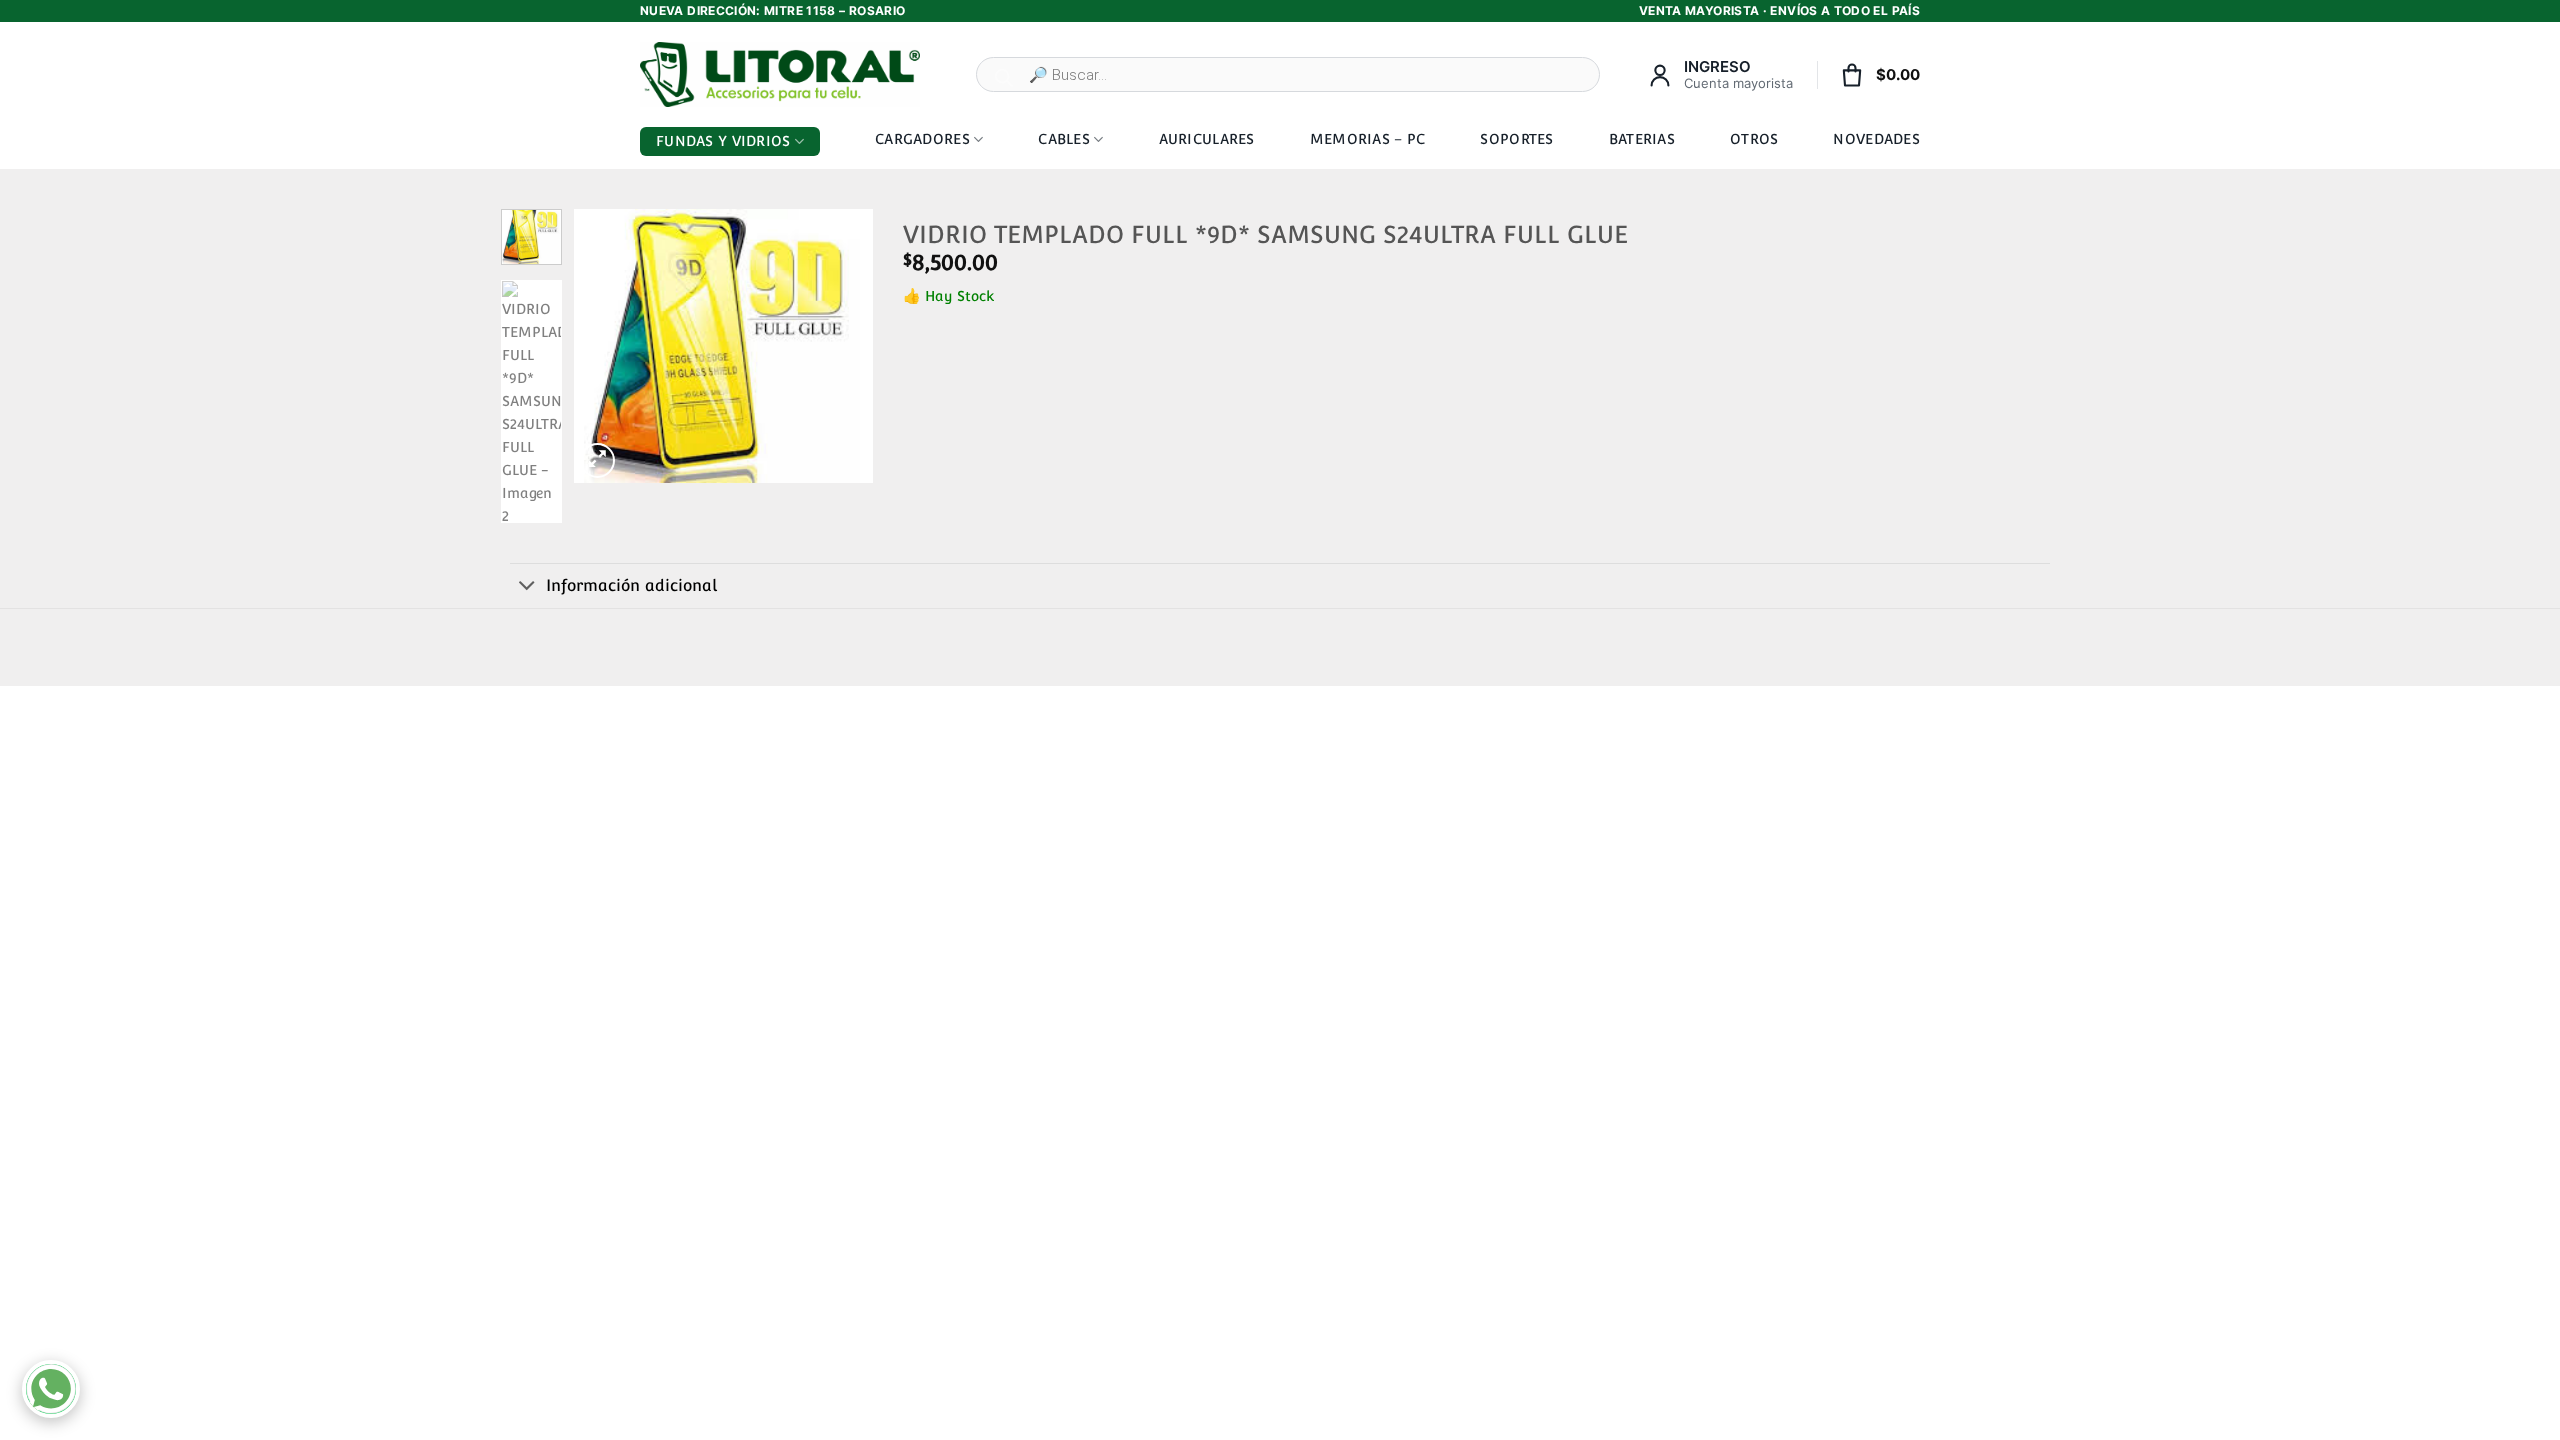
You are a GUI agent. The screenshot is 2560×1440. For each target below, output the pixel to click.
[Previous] (605, 345)
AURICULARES (1207, 139)
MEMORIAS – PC (1368, 139)
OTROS (1754, 139)
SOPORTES (1516, 139)
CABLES (1064, 139)
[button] (597, 460)
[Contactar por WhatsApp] (51, 1389)
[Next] (842, 345)
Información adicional (631, 585)
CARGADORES (922, 139)
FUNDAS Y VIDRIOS (723, 141)
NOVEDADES (1876, 139)
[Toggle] (527, 587)
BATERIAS (1642, 139)
